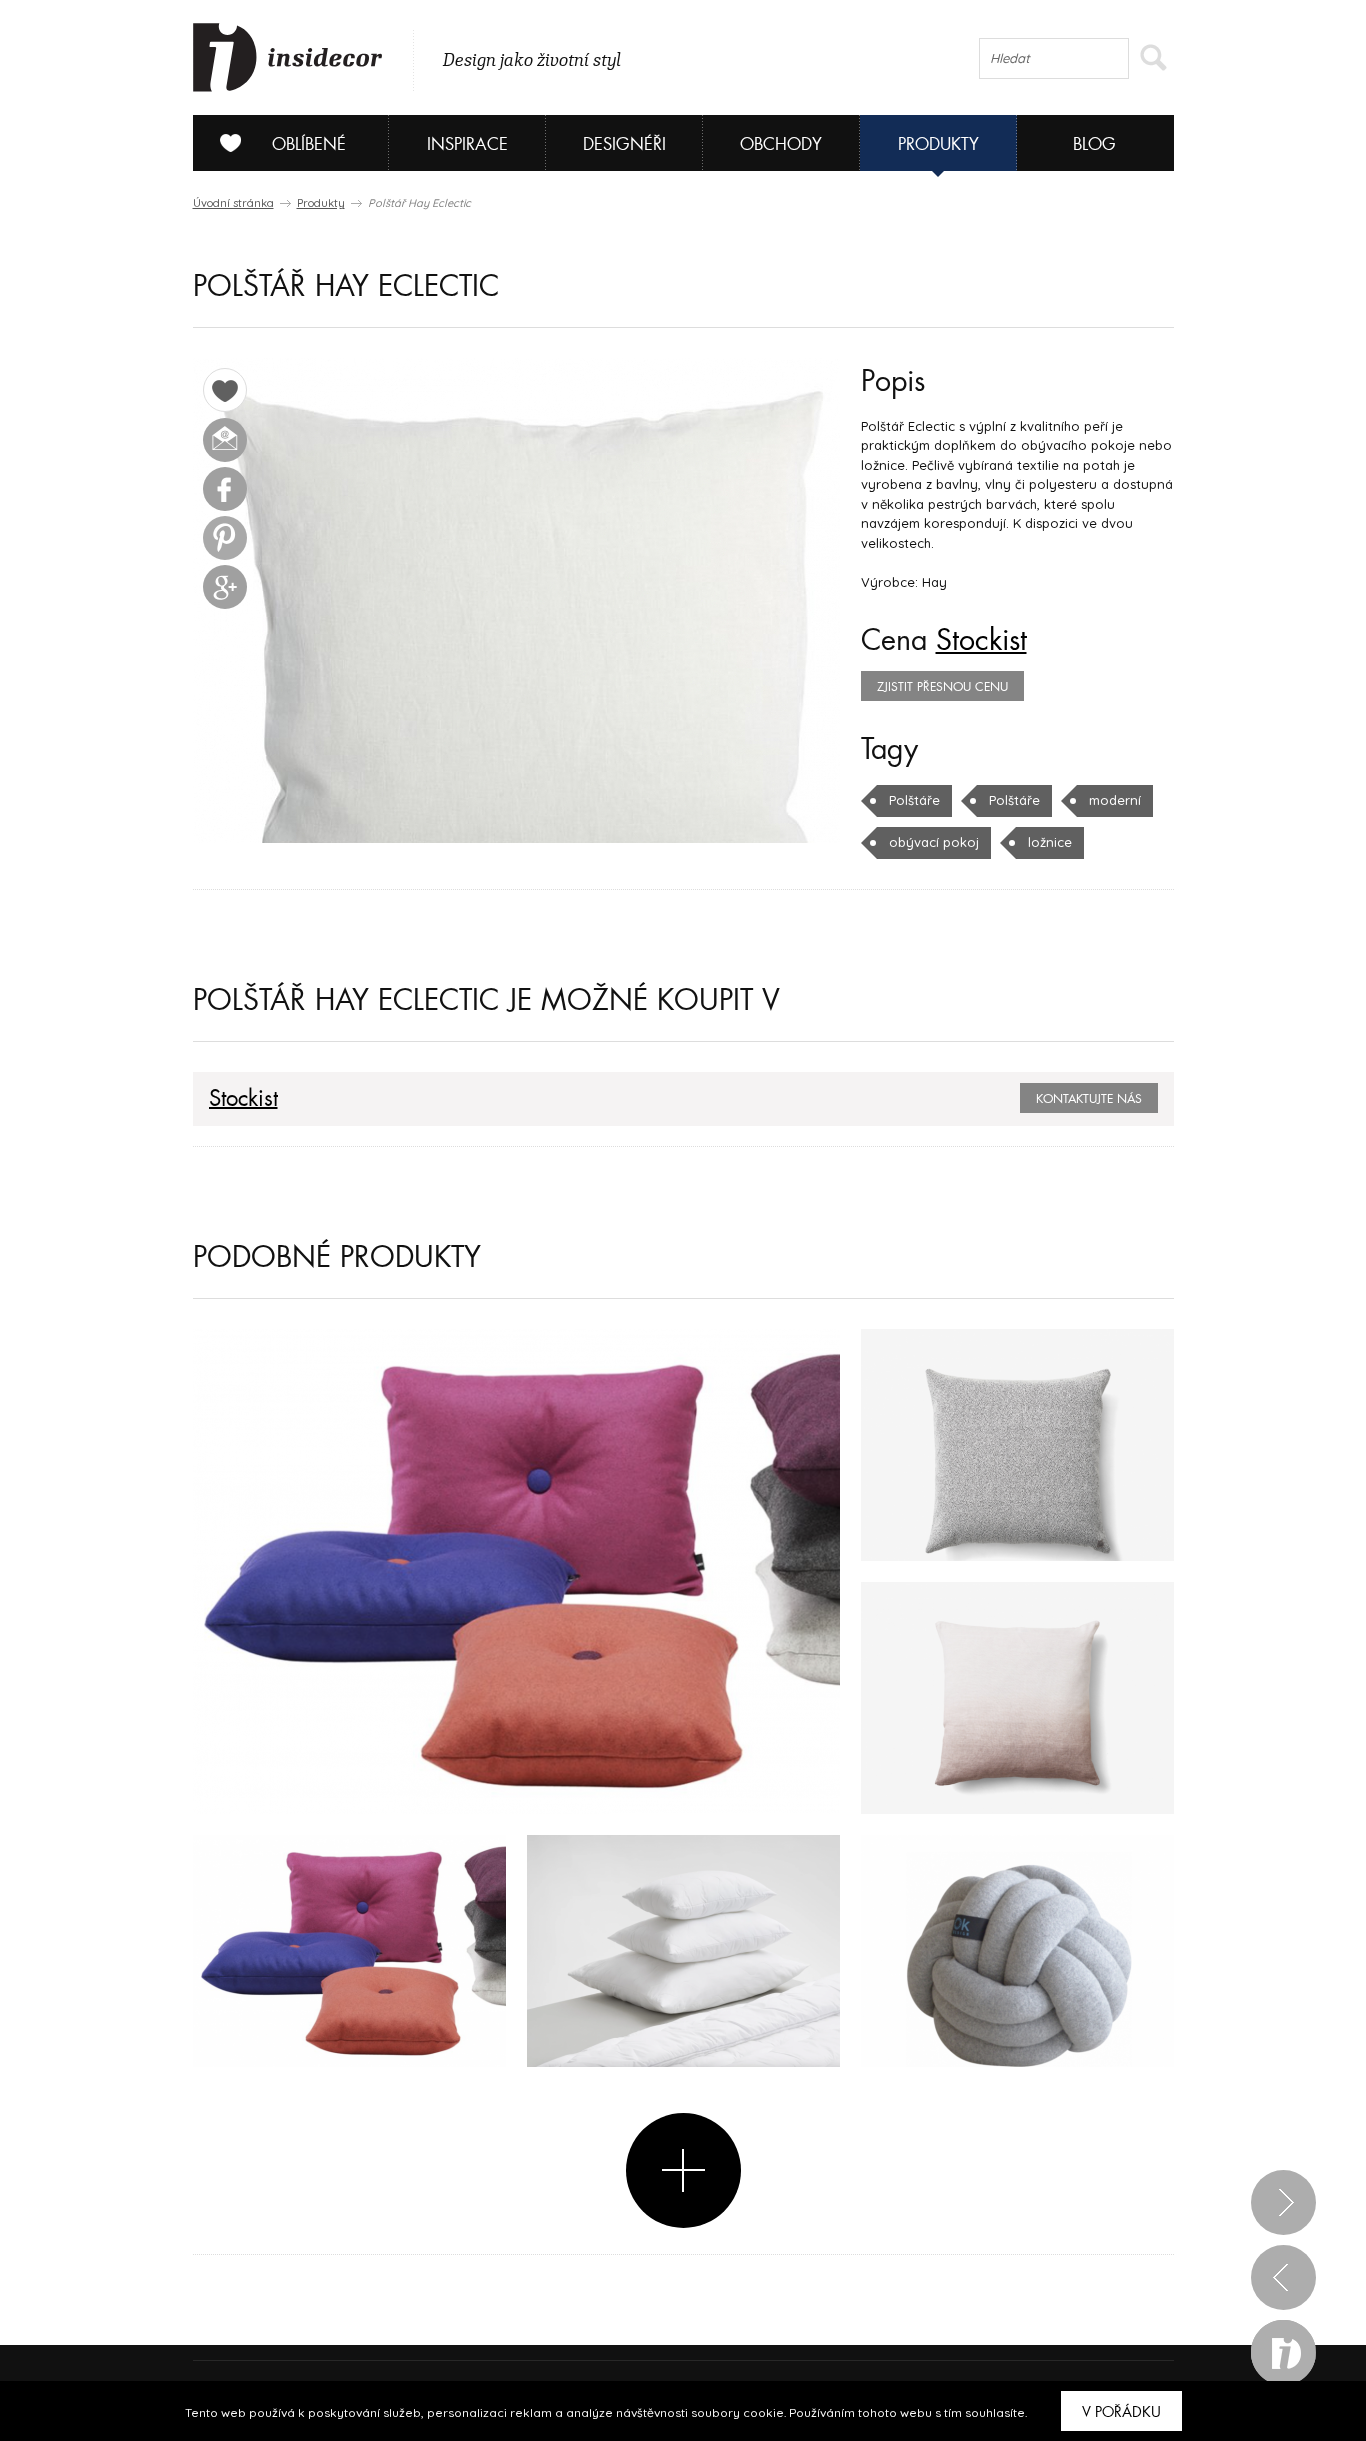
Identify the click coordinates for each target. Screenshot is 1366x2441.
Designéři (624, 144)
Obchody (781, 144)
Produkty (938, 144)
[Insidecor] (288, 58)
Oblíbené (309, 144)
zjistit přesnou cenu (942, 687)
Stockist (981, 641)
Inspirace (467, 144)
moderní (1115, 800)
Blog (1094, 144)
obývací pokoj (934, 842)
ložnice (1050, 842)
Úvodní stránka (233, 203)
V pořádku (1121, 2412)
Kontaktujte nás (1089, 1099)
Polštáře (914, 800)
